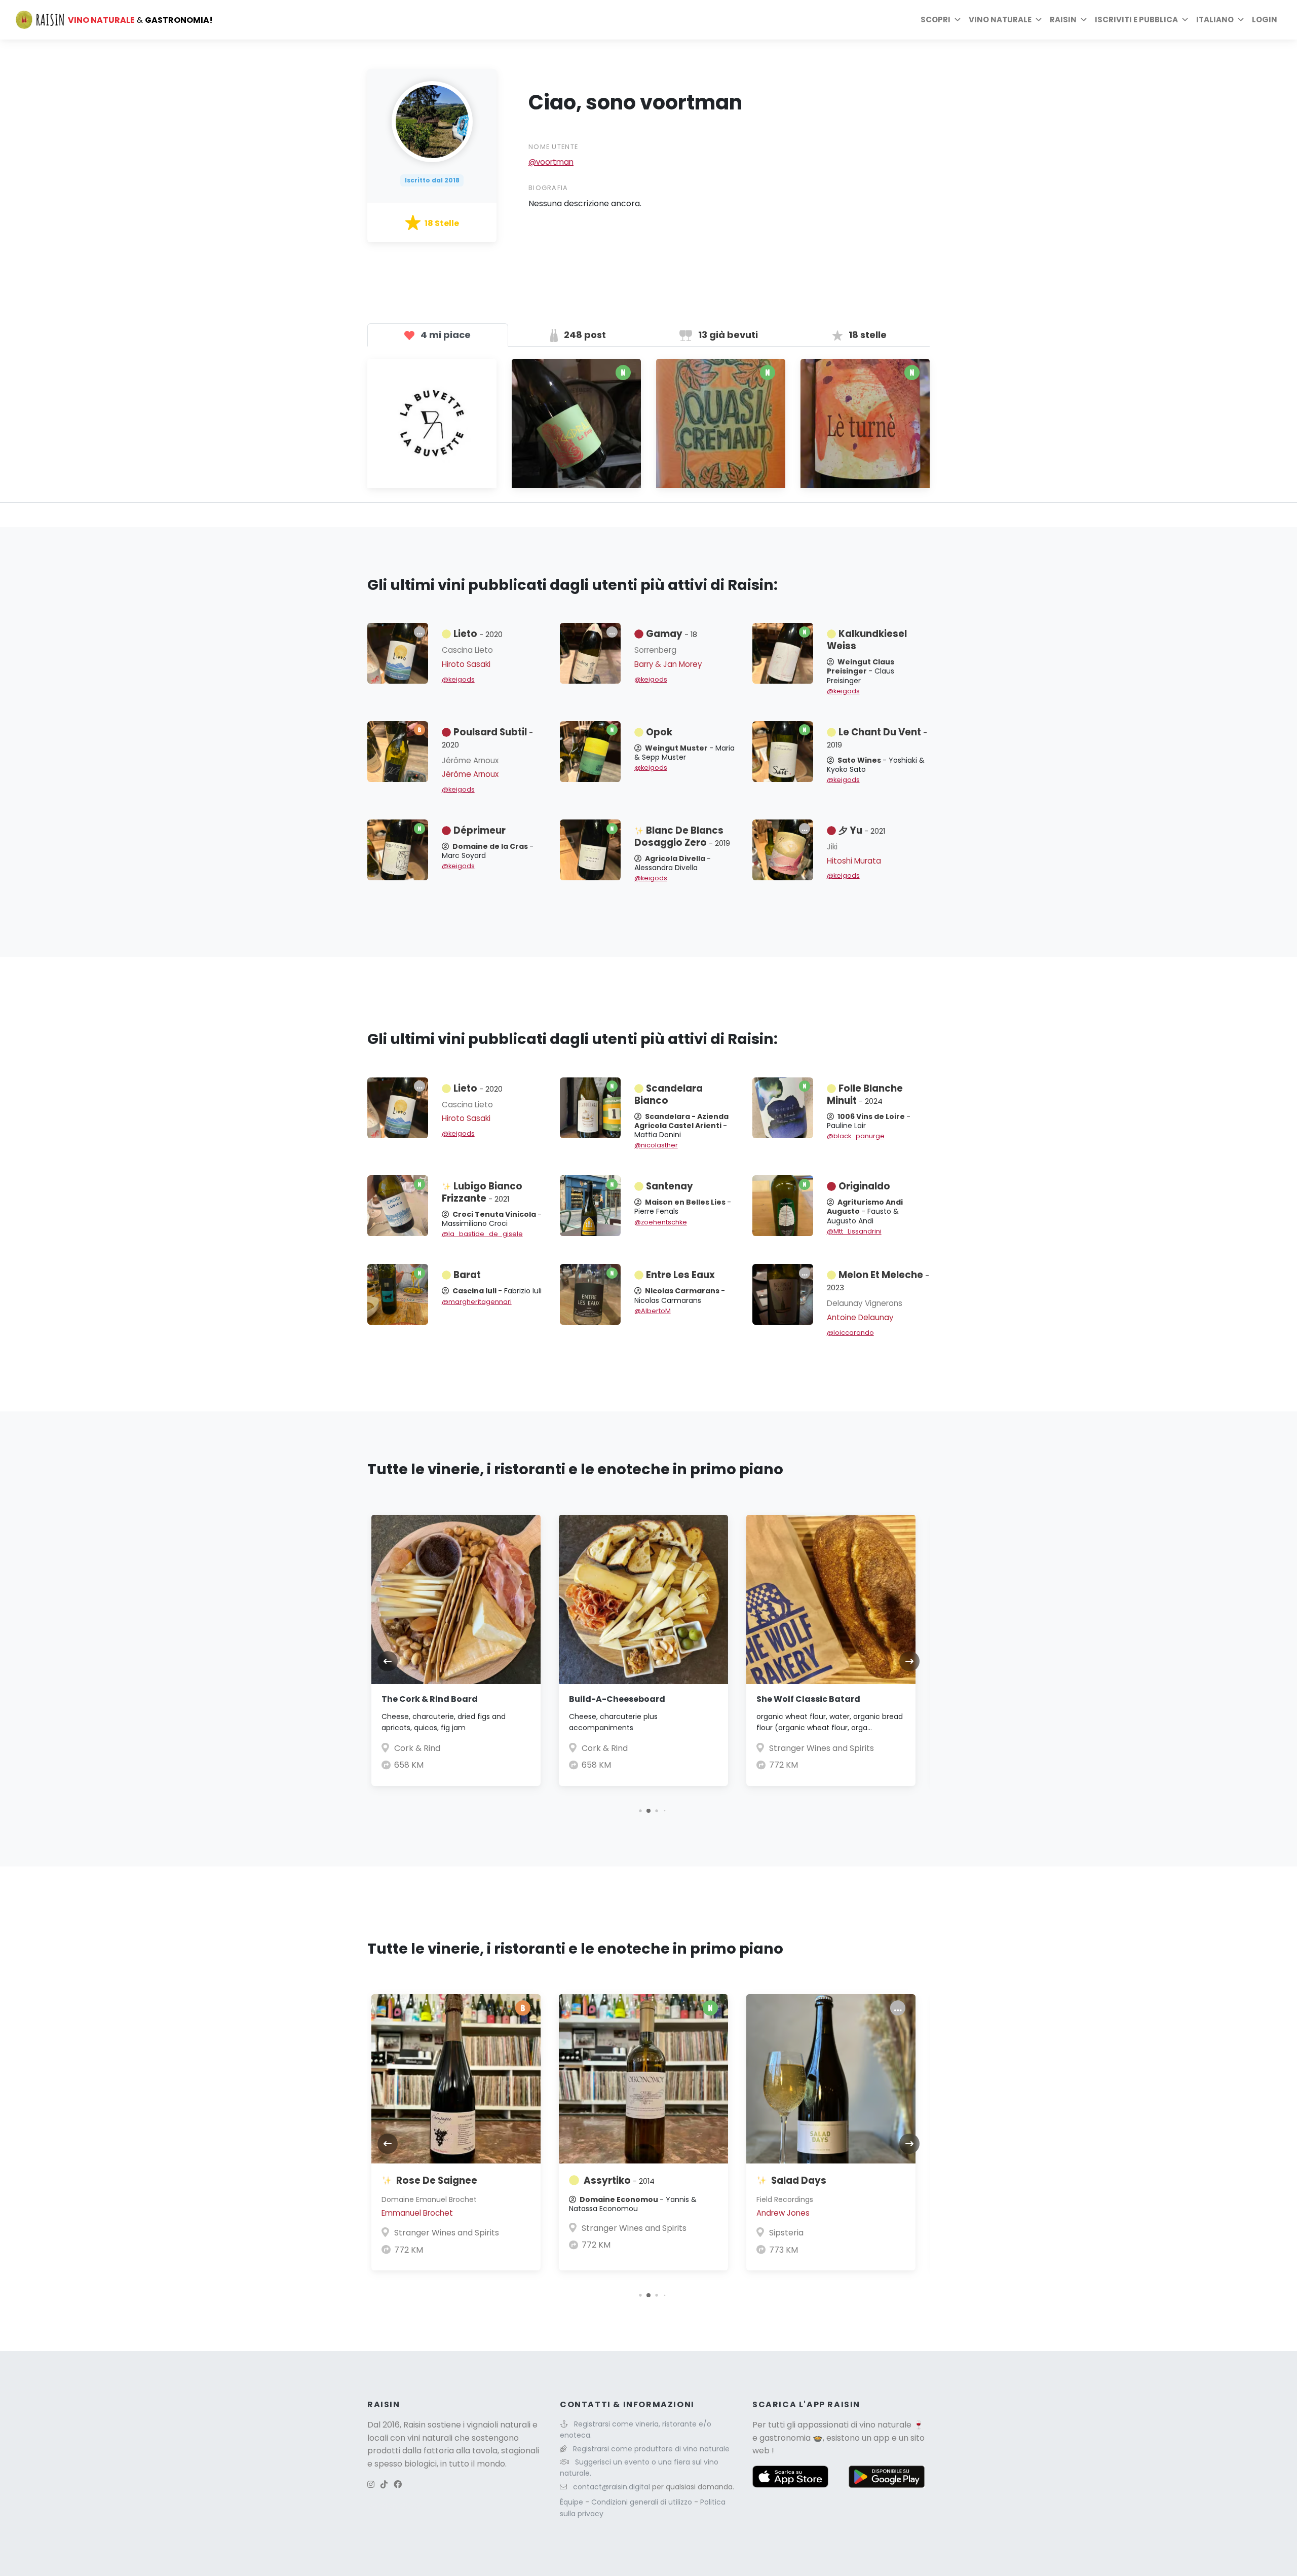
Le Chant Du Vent (877, 738)
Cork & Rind (417, 1748)
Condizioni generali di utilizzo (643, 2502)
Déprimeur (480, 830)
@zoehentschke (661, 1222)
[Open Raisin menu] (1084, 20)
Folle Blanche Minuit (865, 1094)
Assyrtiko (619, 2180)
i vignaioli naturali (497, 2425)
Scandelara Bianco (669, 1094)
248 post (584, 335)
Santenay (670, 1186)
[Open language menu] (1241, 20)
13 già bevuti (727, 335)
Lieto (478, 634)
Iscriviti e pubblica (1136, 20)
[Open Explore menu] (958, 20)
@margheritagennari (477, 1302)
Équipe (573, 2502)
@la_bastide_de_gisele (482, 1234)
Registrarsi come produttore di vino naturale (651, 2449)
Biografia (548, 188)
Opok (659, 732)
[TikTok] (384, 2485)
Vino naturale (1000, 20)
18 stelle (867, 335)
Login (1265, 20)
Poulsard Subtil (487, 738)
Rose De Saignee (437, 2180)
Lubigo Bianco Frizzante (482, 1192)
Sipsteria (786, 2233)
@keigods (458, 679)
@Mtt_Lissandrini (854, 1231)
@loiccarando (850, 1333)
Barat (467, 1275)
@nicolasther (656, 1145)
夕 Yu (862, 830)
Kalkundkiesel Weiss (867, 640)
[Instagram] (371, 2485)
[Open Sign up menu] (1185, 20)
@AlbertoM (653, 1311)
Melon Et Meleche (878, 1281)
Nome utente (553, 147)
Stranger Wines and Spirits (822, 1748)
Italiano (1215, 20)
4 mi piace (445, 335)
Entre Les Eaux (680, 1275)
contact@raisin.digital (612, 2487)
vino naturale (885, 2425)
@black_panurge (856, 1136)
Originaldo (864, 1186)
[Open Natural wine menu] (1039, 20)
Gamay (672, 634)
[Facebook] (398, 2485)
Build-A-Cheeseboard (617, 1699)
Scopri (936, 20)
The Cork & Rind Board (430, 1699)
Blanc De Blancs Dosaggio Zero (682, 836)
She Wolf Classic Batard (808, 1699)
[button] (640, 1810)
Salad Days (799, 2180)
